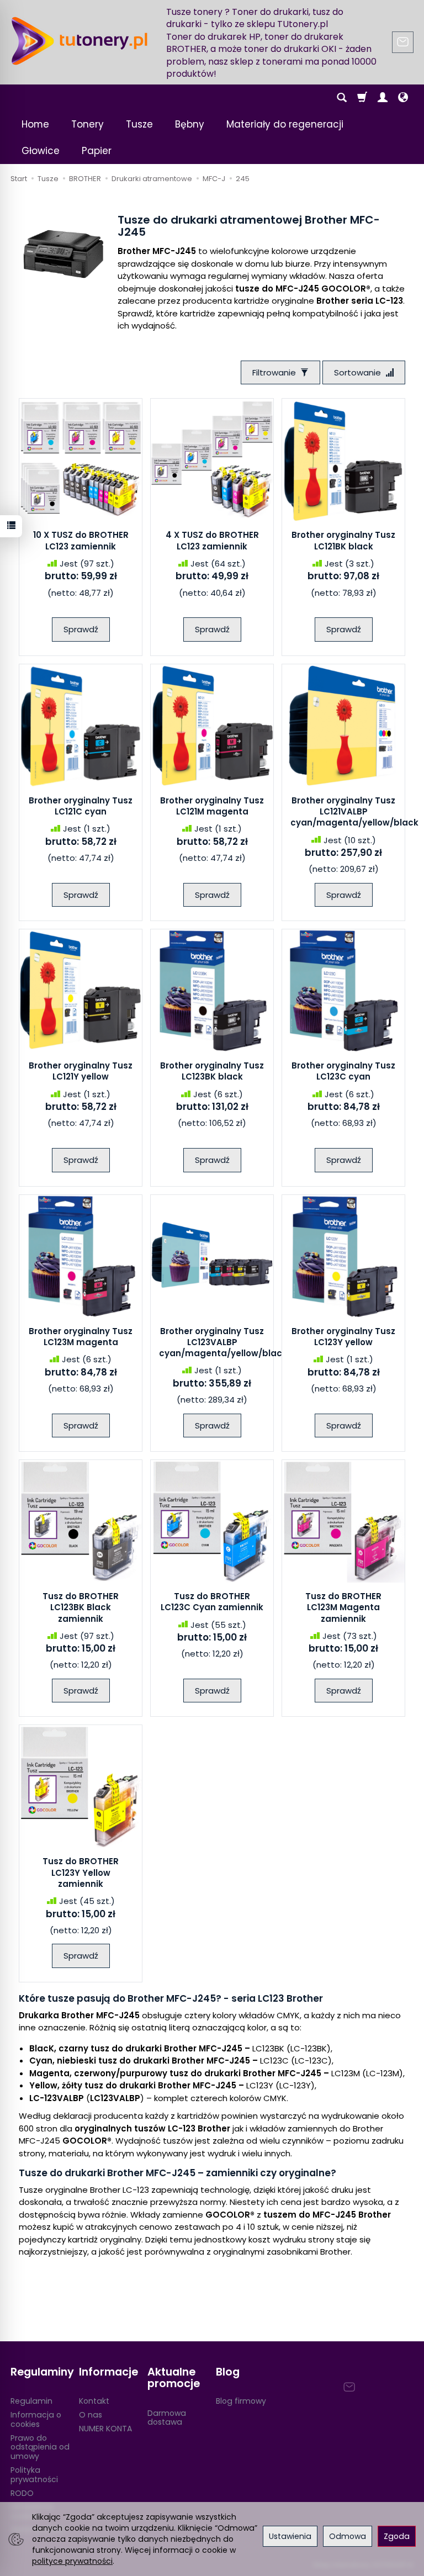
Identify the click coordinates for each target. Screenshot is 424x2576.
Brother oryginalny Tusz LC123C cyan (343, 1071)
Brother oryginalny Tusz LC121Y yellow (81, 1071)
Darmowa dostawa (167, 2418)
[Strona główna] (79, 41)
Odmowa (348, 2536)
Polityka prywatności (34, 2475)
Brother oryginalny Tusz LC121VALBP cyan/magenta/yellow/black (354, 812)
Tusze (139, 124)
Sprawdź (81, 629)
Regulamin (31, 2401)
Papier (97, 151)
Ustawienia (290, 2536)
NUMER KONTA (105, 2429)
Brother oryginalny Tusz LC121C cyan (81, 806)
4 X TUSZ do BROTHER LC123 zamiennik (212, 540)
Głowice (41, 151)
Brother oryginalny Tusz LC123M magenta (81, 1337)
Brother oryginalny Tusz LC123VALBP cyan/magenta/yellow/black (223, 1342)
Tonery (88, 124)
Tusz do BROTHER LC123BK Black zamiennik (81, 1607)
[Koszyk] (362, 98)
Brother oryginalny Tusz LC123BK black (212, 1071)
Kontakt (94, 2401)
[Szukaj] (342, 98)
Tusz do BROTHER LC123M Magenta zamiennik (343, 1607)
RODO (22, 2493)
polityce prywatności (72, 2561)
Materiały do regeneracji (285, 124)
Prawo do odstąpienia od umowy (40, 2447)
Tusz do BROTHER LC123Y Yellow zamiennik (81, 1873)
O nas (91, 2415)
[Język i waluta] (403, 98)
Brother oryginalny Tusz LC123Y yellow (343, 1337)
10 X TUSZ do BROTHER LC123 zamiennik (81, 540)
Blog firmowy (241, 2401)
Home (35, 124)
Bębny (190, 124)
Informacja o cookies (36, 2419)
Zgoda (397, 2536)
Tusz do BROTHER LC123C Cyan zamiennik (212, 1602)
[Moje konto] (383, 98)
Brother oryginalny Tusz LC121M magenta (212, 806)
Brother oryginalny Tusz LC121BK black (343, 540)
